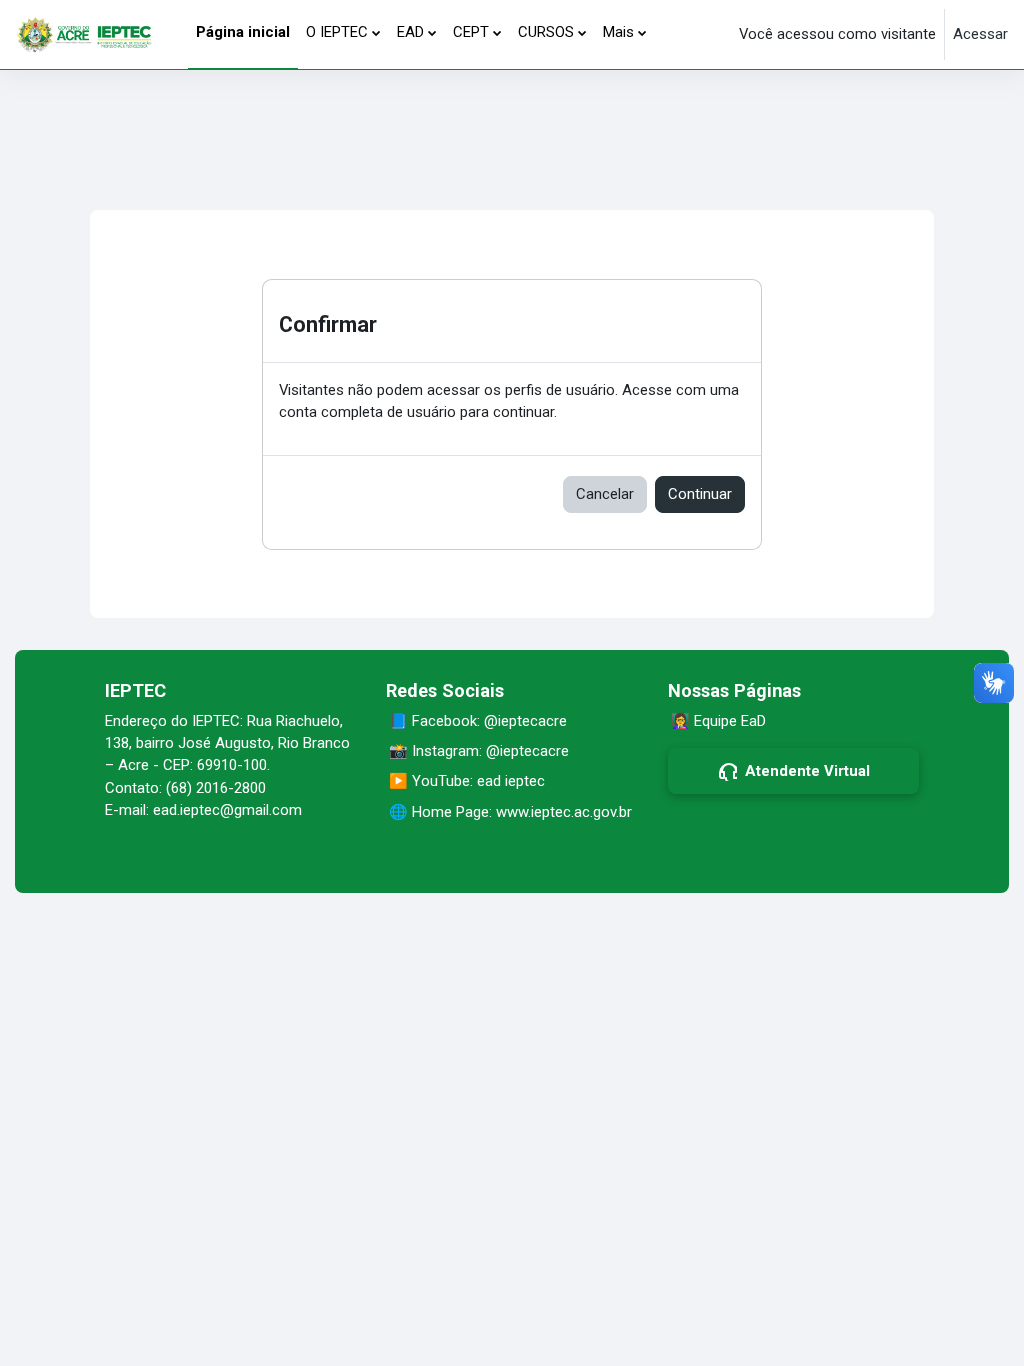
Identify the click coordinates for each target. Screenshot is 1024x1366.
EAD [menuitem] (410, 32)
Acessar (980, 34)
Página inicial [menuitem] (243, 32)
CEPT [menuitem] (471, 32)
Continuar (700, 494)
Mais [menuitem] (618, 32)
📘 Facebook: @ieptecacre (478, 721)
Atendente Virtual (807, 771)
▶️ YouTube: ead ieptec (467, 781)
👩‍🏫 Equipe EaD (718, 721)
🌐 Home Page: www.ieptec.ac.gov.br (510, 812)
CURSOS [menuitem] (546, 32)
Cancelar (605, 494)
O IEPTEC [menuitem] (337, 32)
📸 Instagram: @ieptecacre (479, 751)
